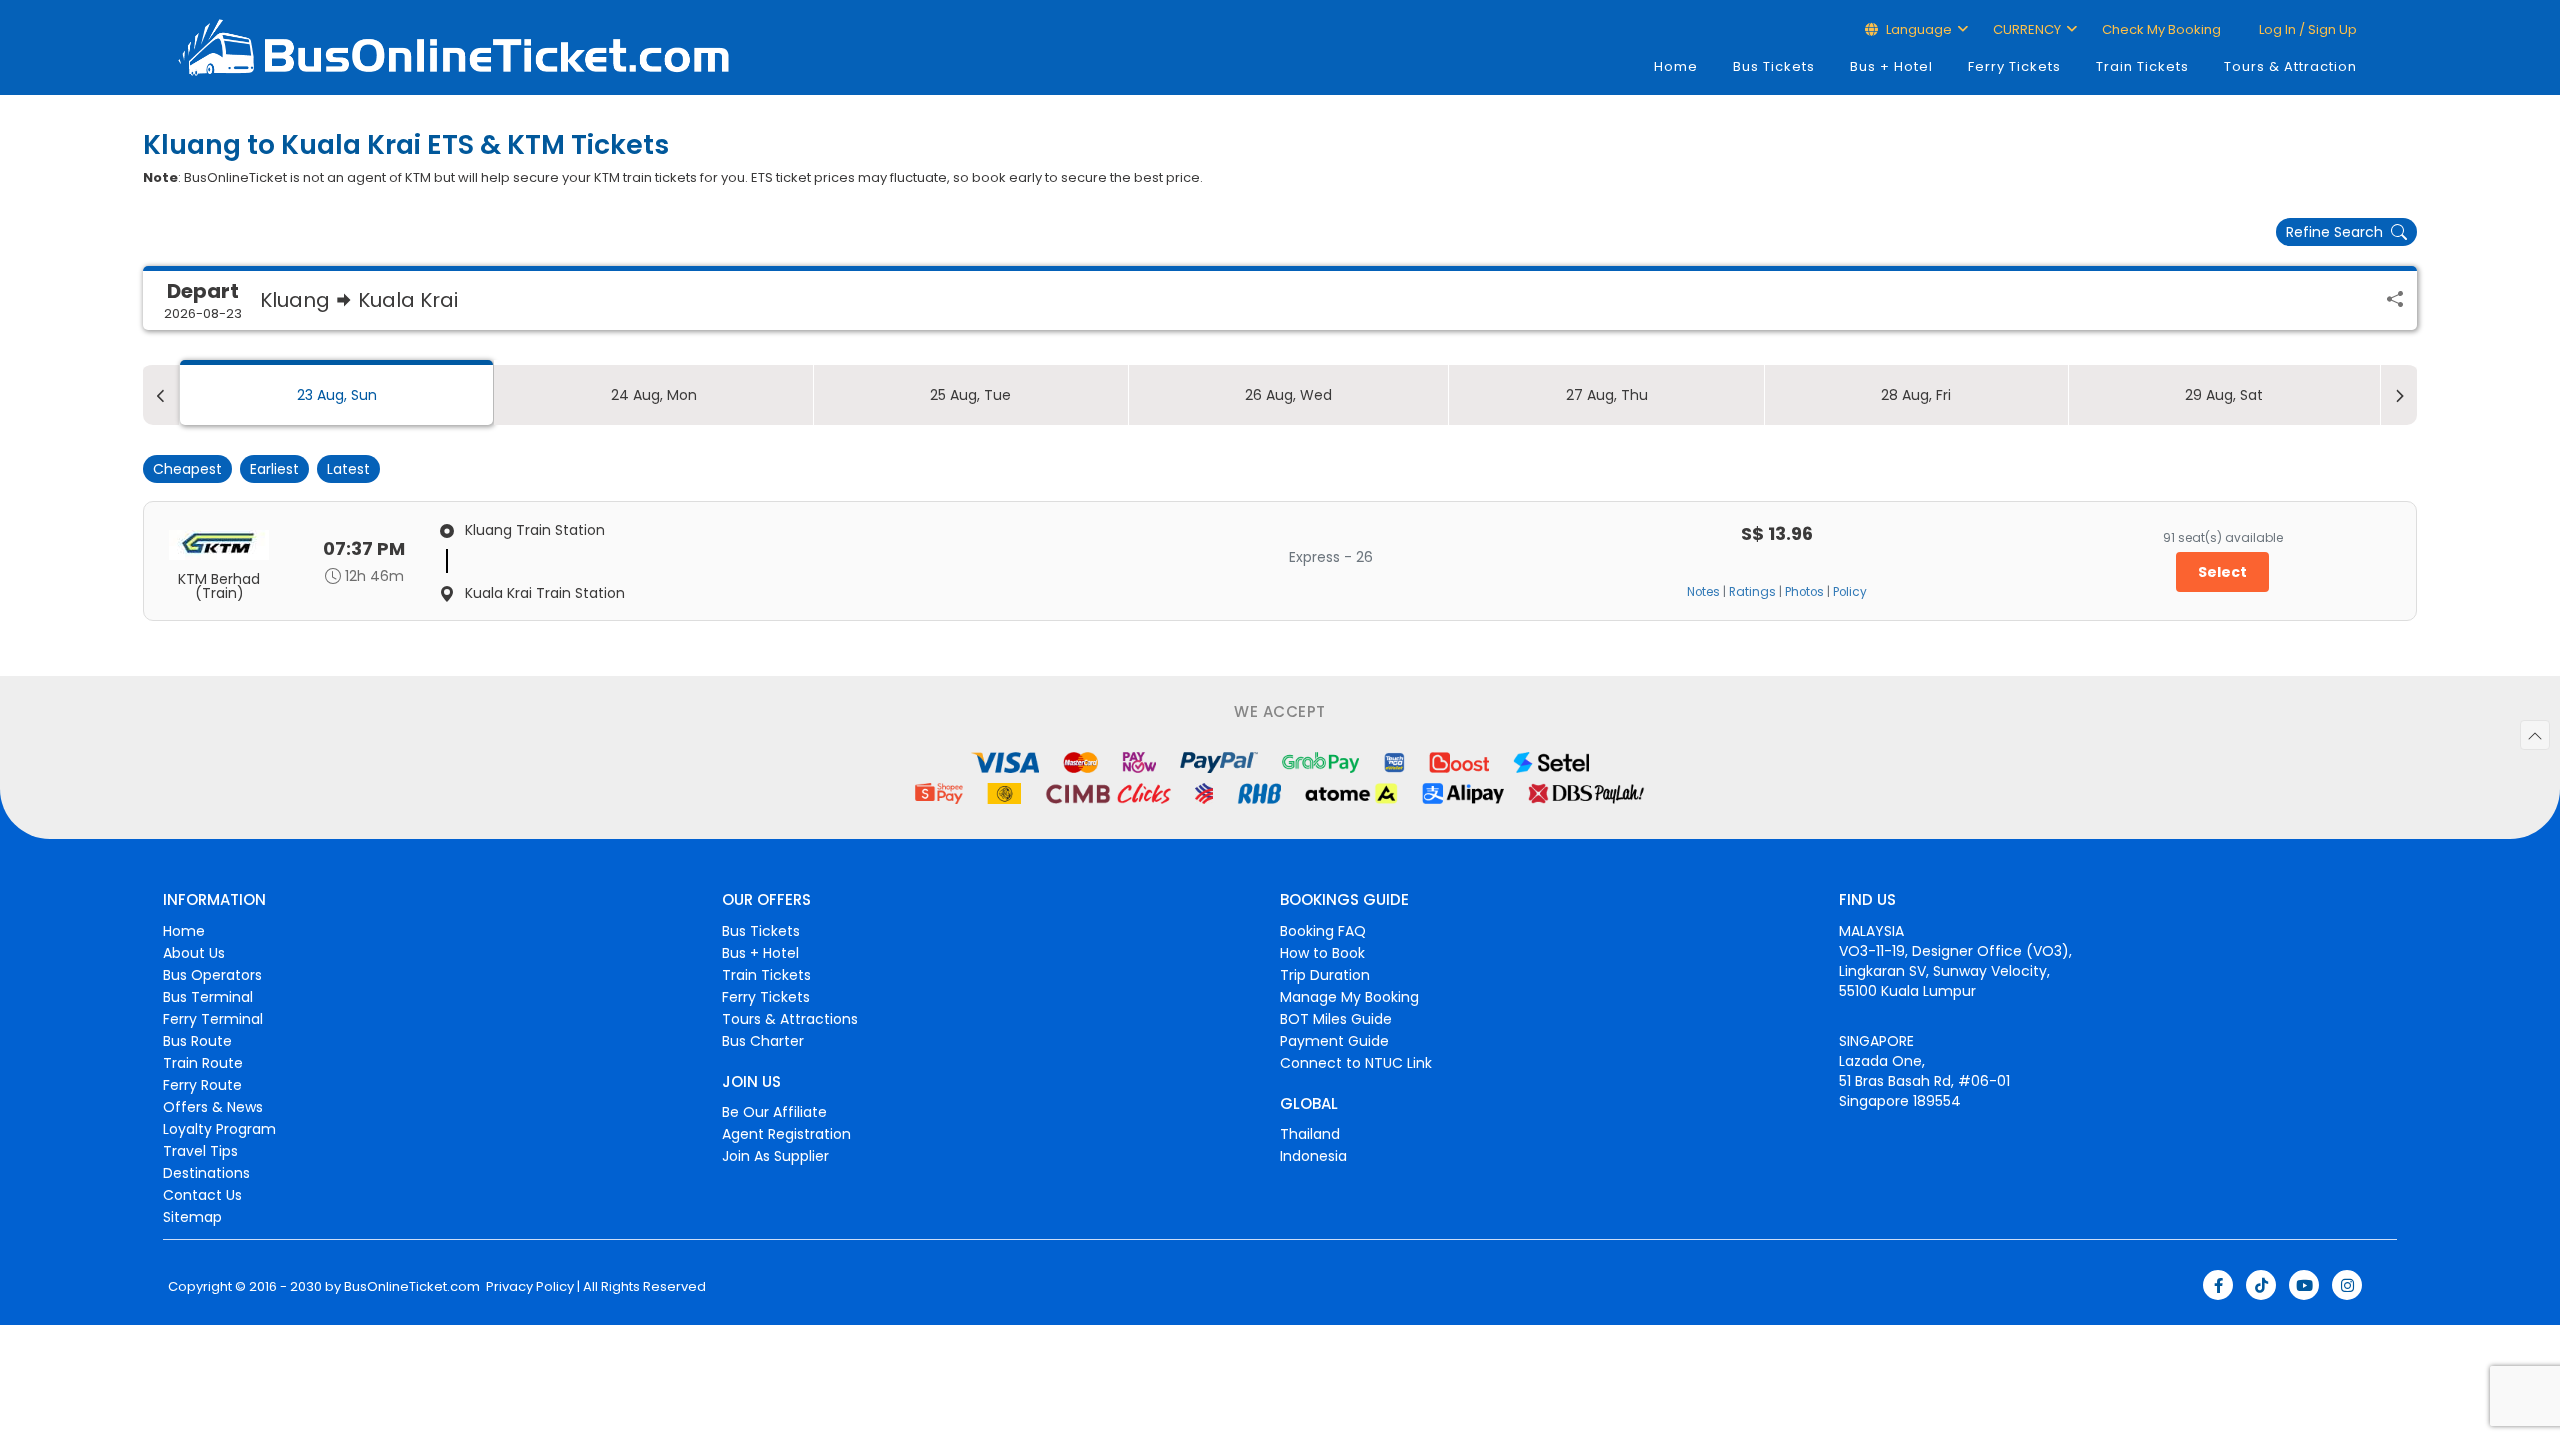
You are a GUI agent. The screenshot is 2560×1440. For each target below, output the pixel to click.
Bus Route (197, 1041)
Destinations (206, 1173)
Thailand (1310, 1134)
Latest (348, 469)
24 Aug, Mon (654, 395)
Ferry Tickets (2014, 66)
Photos (1804, 592)
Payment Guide (1334, 1041)
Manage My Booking (1349, 997)
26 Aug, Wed (1288, 395)
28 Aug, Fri (1916, 395)
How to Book (1322, 953)
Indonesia (1313, 1156)
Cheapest (187, 469)
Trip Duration (1325, 975)
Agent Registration (786, 1134)
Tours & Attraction (2290, 66)
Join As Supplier (775, 1156)
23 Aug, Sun (337, 395)
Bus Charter (763, 1041)
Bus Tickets (1774, 66)
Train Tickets (2142, 66)
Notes (1703, 592)
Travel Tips (200, 1151)
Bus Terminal (208, 997)
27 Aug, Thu (1607, 395)
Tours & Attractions (790, 1019)
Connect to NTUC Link (1356, 1063)
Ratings (1752, 592)
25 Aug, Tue (970, 395)
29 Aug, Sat (2224, 395)
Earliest (274, 469)
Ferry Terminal (213, 1019)
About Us (194, 953)
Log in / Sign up (2306, 29)
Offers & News (213, 1107)
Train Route (203, 1063)
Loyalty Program (219, 1129)
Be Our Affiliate (774, 1112)
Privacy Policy (528, 1287)
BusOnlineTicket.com (412, 1287)
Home (1676, 66)
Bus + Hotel (1891, 66)
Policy (1850, 592)
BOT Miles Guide (1336, 1019)
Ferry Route (202, 1085)
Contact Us (202, 1195)
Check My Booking (2161, 29)
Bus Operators (212, 975)
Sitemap (192, 1217)
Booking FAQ (1323, 931)
